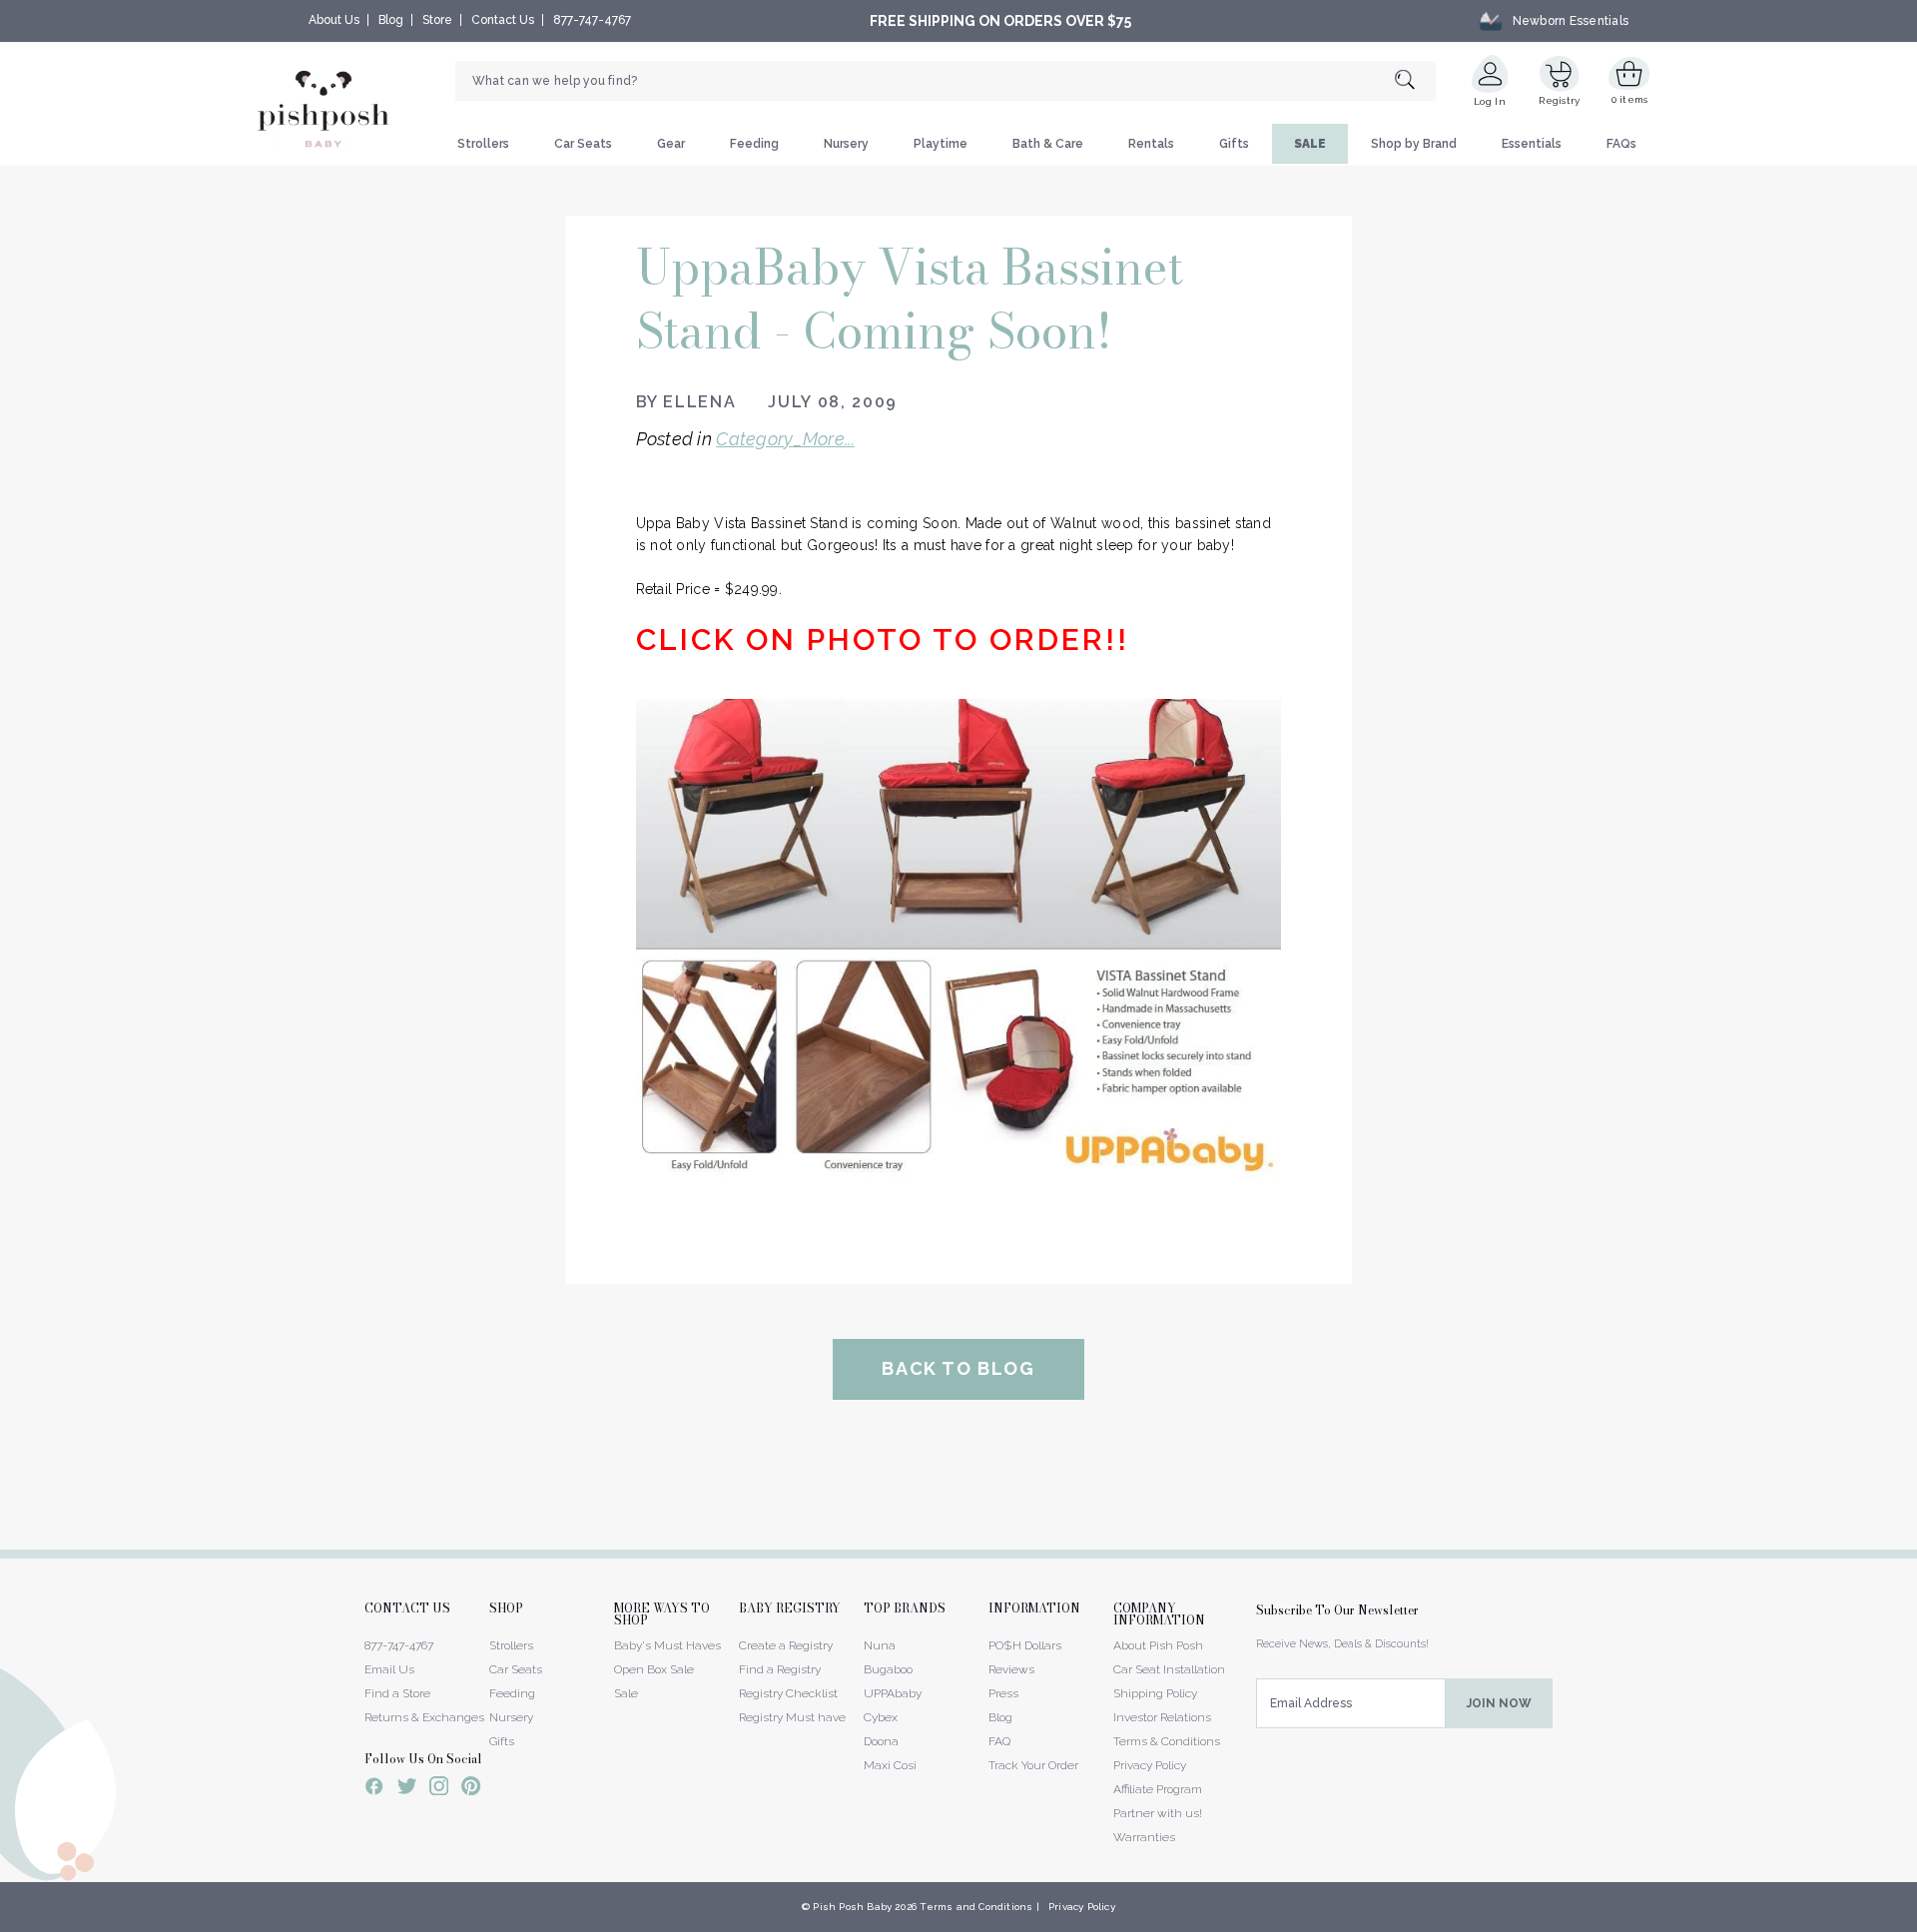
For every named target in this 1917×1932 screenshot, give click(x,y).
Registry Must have (792, 1717)
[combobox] (946, 81)
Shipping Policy (1155, 1693)
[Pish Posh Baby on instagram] (439, 1789)
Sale (626, 1693)
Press (1003, 1693)
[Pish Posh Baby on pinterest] (471, 1789)
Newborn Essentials (1571, 21)
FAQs (1621, 144)
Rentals (1151, 144)
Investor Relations (1162, 1717)
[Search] (1415, 81)
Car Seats (583, 144)
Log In (1490, 101)
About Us (334, 20)
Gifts (1234, 144)
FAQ (999, 1741)
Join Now (1499, 1703)
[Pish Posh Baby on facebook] (374, 1789)
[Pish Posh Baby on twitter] (407, 1790)
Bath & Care (1048, 144)
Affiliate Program (1158, 1789)
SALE (1310, 144)
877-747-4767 (592, 20)
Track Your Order (1033, 1765)
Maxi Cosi (890, 1765)
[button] (1916, 1921)
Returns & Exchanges (424, 1717)
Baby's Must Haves (667, 1645)
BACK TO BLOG (958, 1368)
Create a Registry (786, 1645)
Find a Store (397, 1693)
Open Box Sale (654, 1669)
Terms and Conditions (976, 1907)
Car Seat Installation (1169, 1669)
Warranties (1144, 1837)
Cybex (881, 1717)
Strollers (483, 144)
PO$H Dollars (1025, 1645)
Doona (881, 1741)
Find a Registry (780, 1669)
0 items (1630, 99)
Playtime (941, 144)
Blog (391, 20)
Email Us (389, 1669)
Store (437, 20)
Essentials (1532, 144)
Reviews (1011, 1669)
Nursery (846, 144)
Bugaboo (888, 1669)
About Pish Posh (1158, 1645)
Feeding (754, 144)
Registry (1559, 100)
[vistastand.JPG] (959, 941)
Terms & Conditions (1167, 1741)
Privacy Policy (1150, 1765)
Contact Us (503, 20)
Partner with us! (1158, 1813)
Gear (671, 144)
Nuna (880, 1645)
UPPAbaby (893, 1693)
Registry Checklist (788, 1693)
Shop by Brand (1414, 144)
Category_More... (785, 439)
